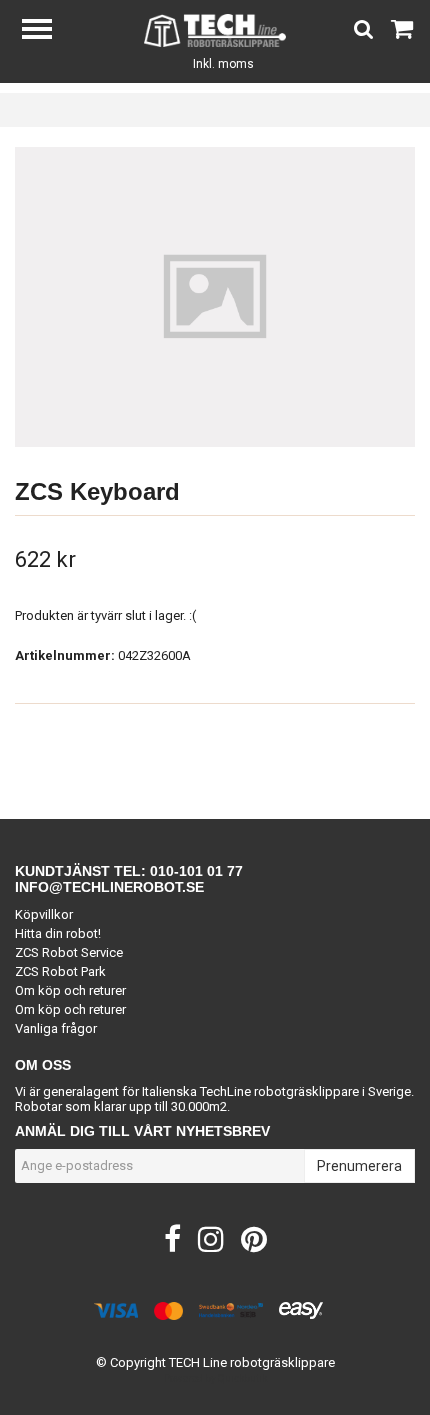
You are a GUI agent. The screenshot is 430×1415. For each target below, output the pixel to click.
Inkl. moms (223, 64)
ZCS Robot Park (60, 971)
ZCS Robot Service (69, 952)
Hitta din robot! (58, 933)
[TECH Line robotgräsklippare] (215, 29)
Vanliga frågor (56, 1028)
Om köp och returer (70, 990)
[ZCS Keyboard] (215, 297)
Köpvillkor (44, 914)
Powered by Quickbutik (215, 1378)
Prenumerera (359, 1166)
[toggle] (47, 31)
